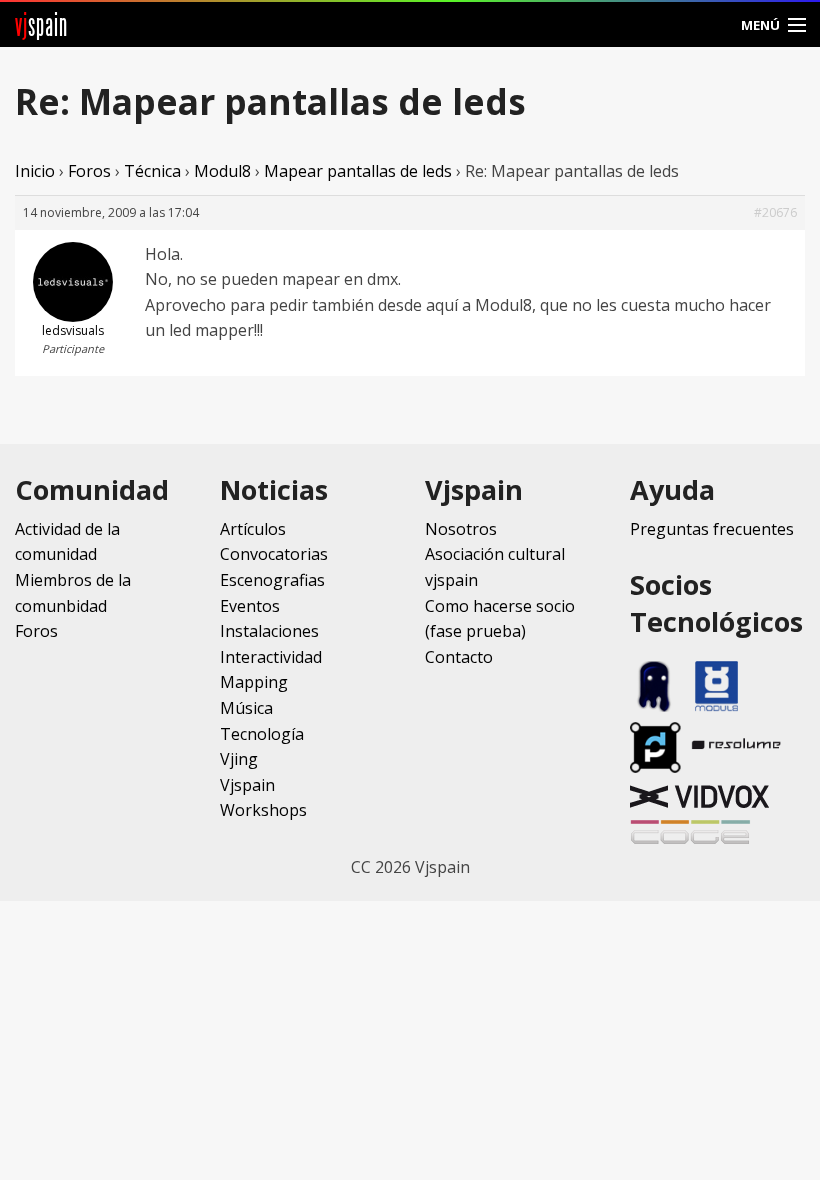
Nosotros (461, 529)
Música (246, 708)
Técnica (152, 171)
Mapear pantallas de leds (358, 171)
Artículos (253, 529)
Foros (89, 171)
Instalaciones (269, 631)
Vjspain (247, 785)
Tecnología (262, 734)
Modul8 (222, 171)
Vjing (239, 759)
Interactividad (271, 657)
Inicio (35, 171)
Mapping (254, 682)
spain (41, 24)
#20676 (775, 212)
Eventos (250, 606)
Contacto (459, 657)
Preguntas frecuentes (712, 529)
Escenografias (272, 580)
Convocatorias (274, 554)
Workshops (263, 810)
